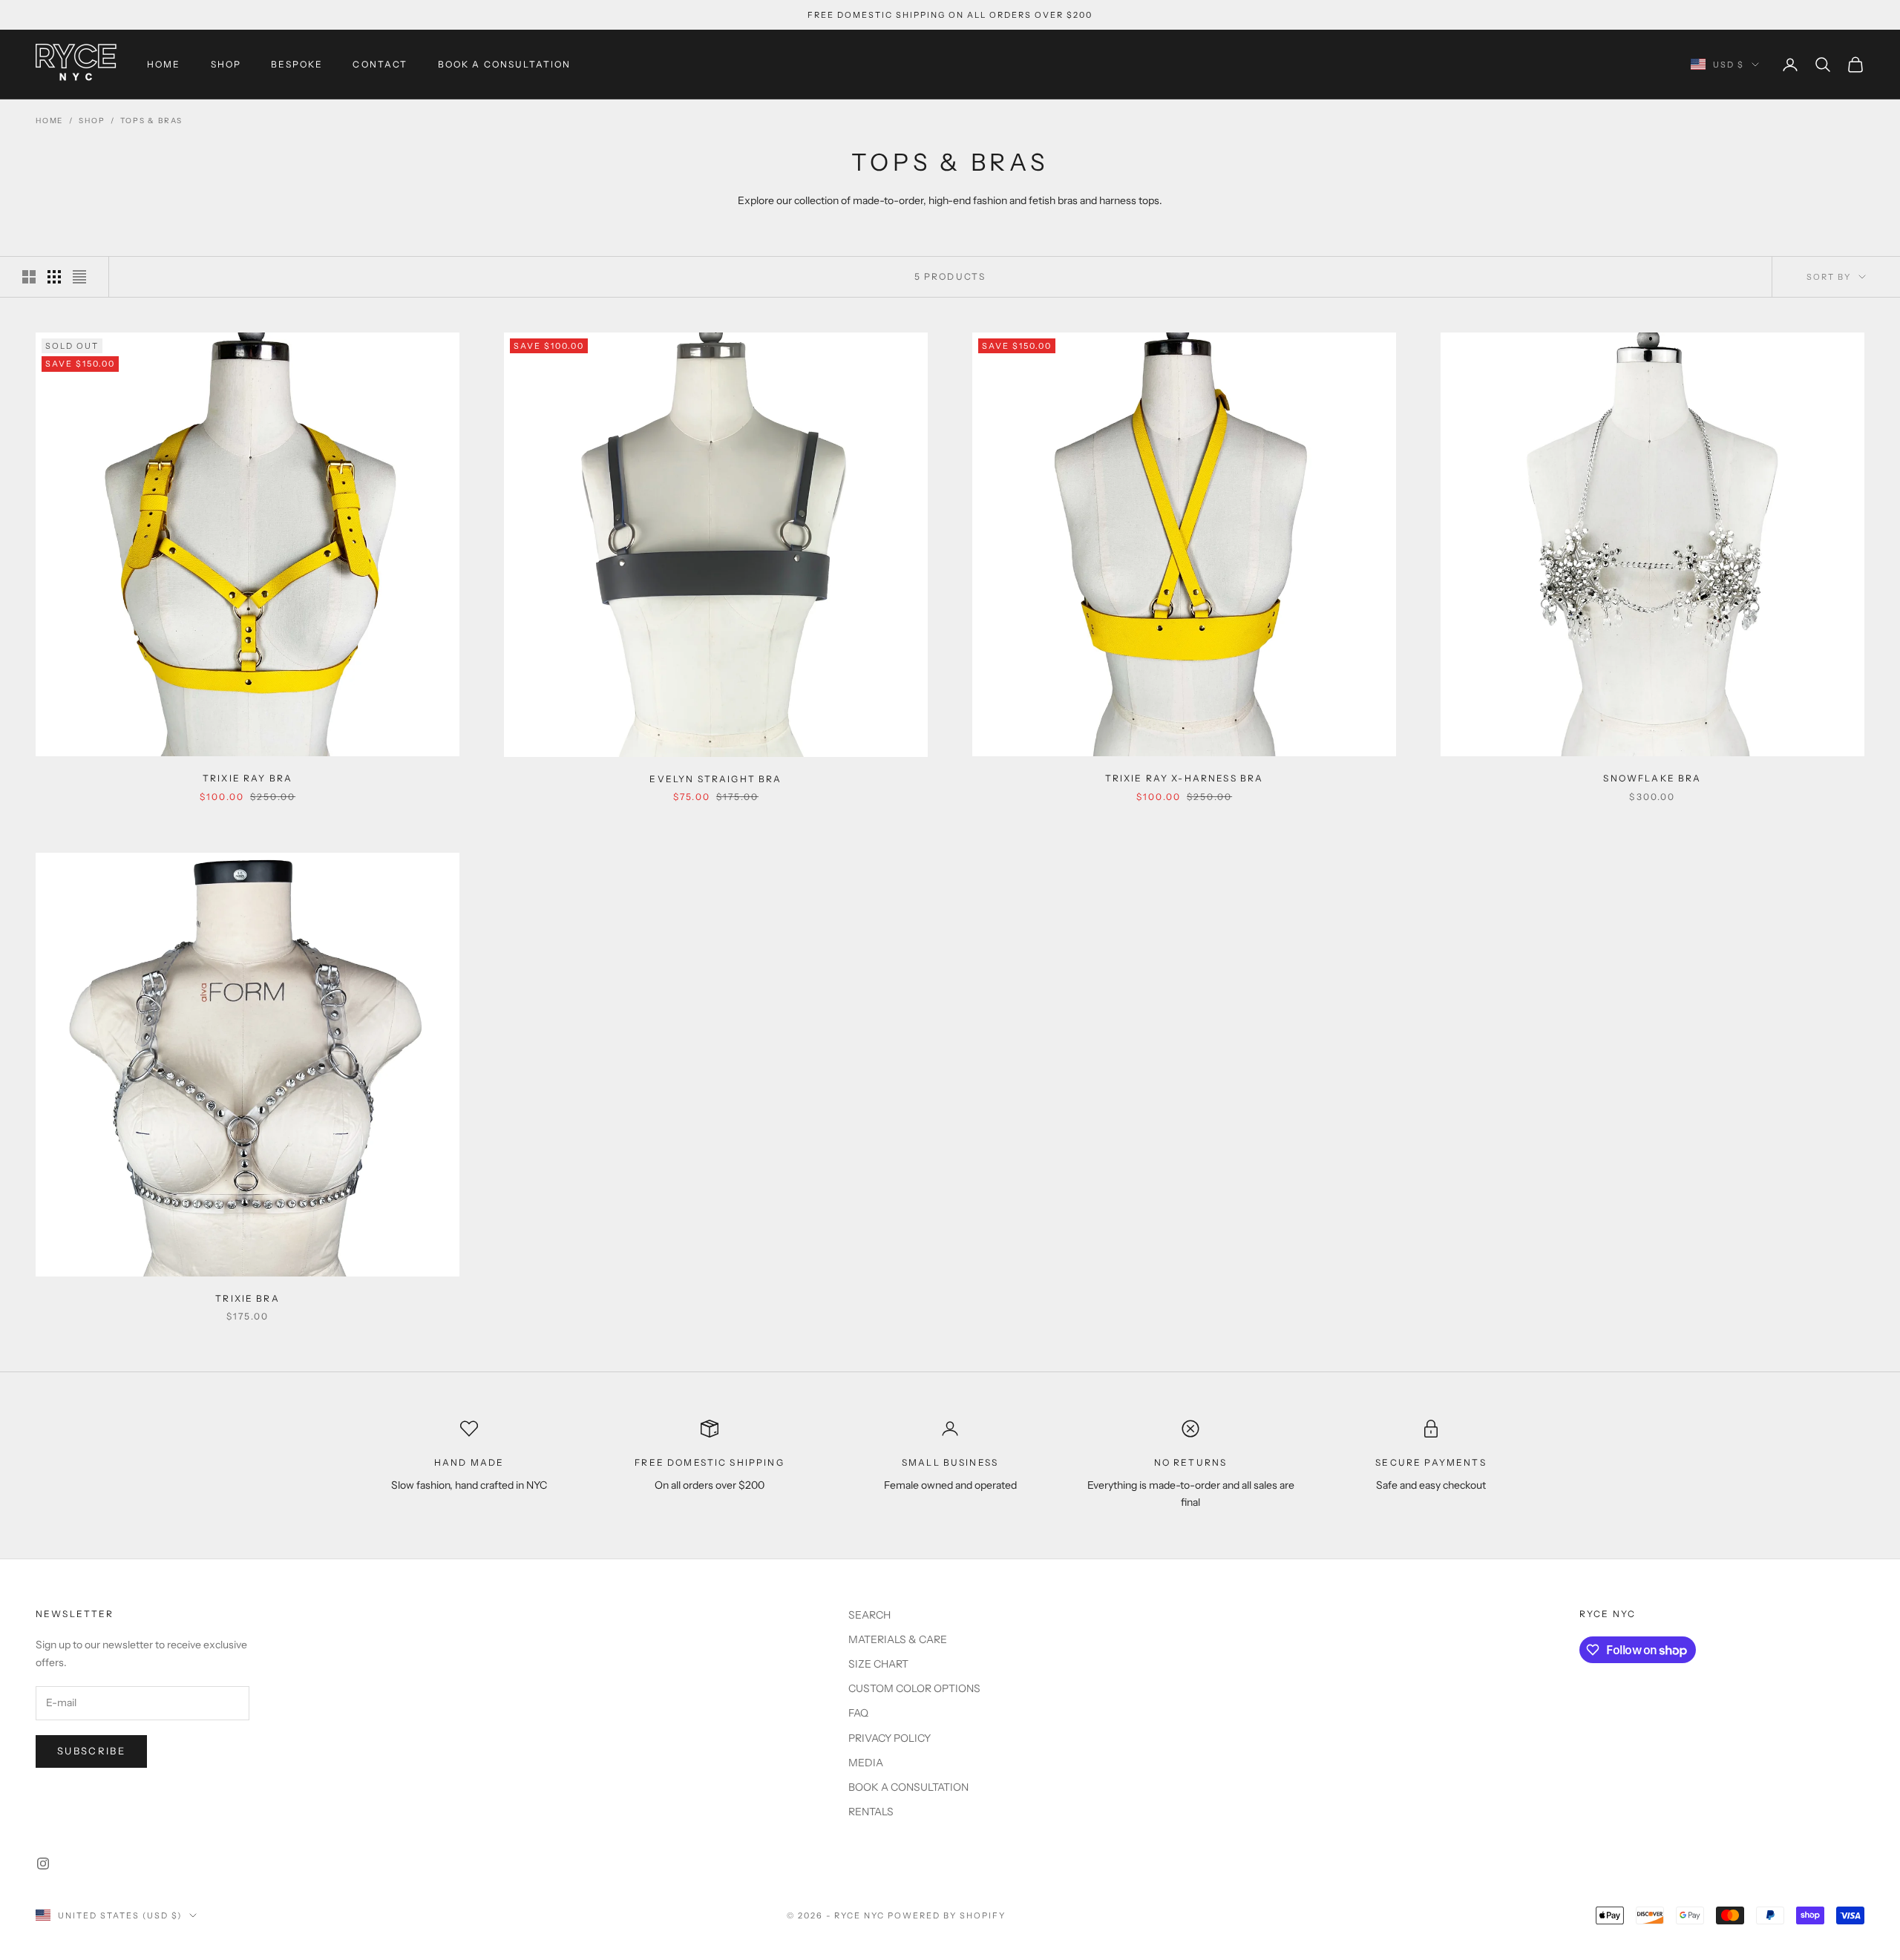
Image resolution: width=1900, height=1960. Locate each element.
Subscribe (91, 1751)
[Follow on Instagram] (43, 1864)
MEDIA (866, 1763)
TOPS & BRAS (151, 121)
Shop (92, 121)
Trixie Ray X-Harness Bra (1185, 778)
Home (49, 121)
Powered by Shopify (947, 1915)
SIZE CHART (878, 1664)
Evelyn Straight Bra (715, 779)
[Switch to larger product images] (29, 277)
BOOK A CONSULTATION (505, 64)
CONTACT (380, 64)
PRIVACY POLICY (890, 1738)
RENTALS (871, 1812)
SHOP (226, 64)
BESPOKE (297, 64)
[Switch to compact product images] (79, 277)
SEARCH (869, 1615)
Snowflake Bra (1652, 778)
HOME (164, 64)
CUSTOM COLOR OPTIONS (914, 1688)
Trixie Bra (248, 1298)
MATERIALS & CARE (898, 1639)
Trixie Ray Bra (248, 778)
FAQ (858, 1713)
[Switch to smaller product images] (54, 277)
